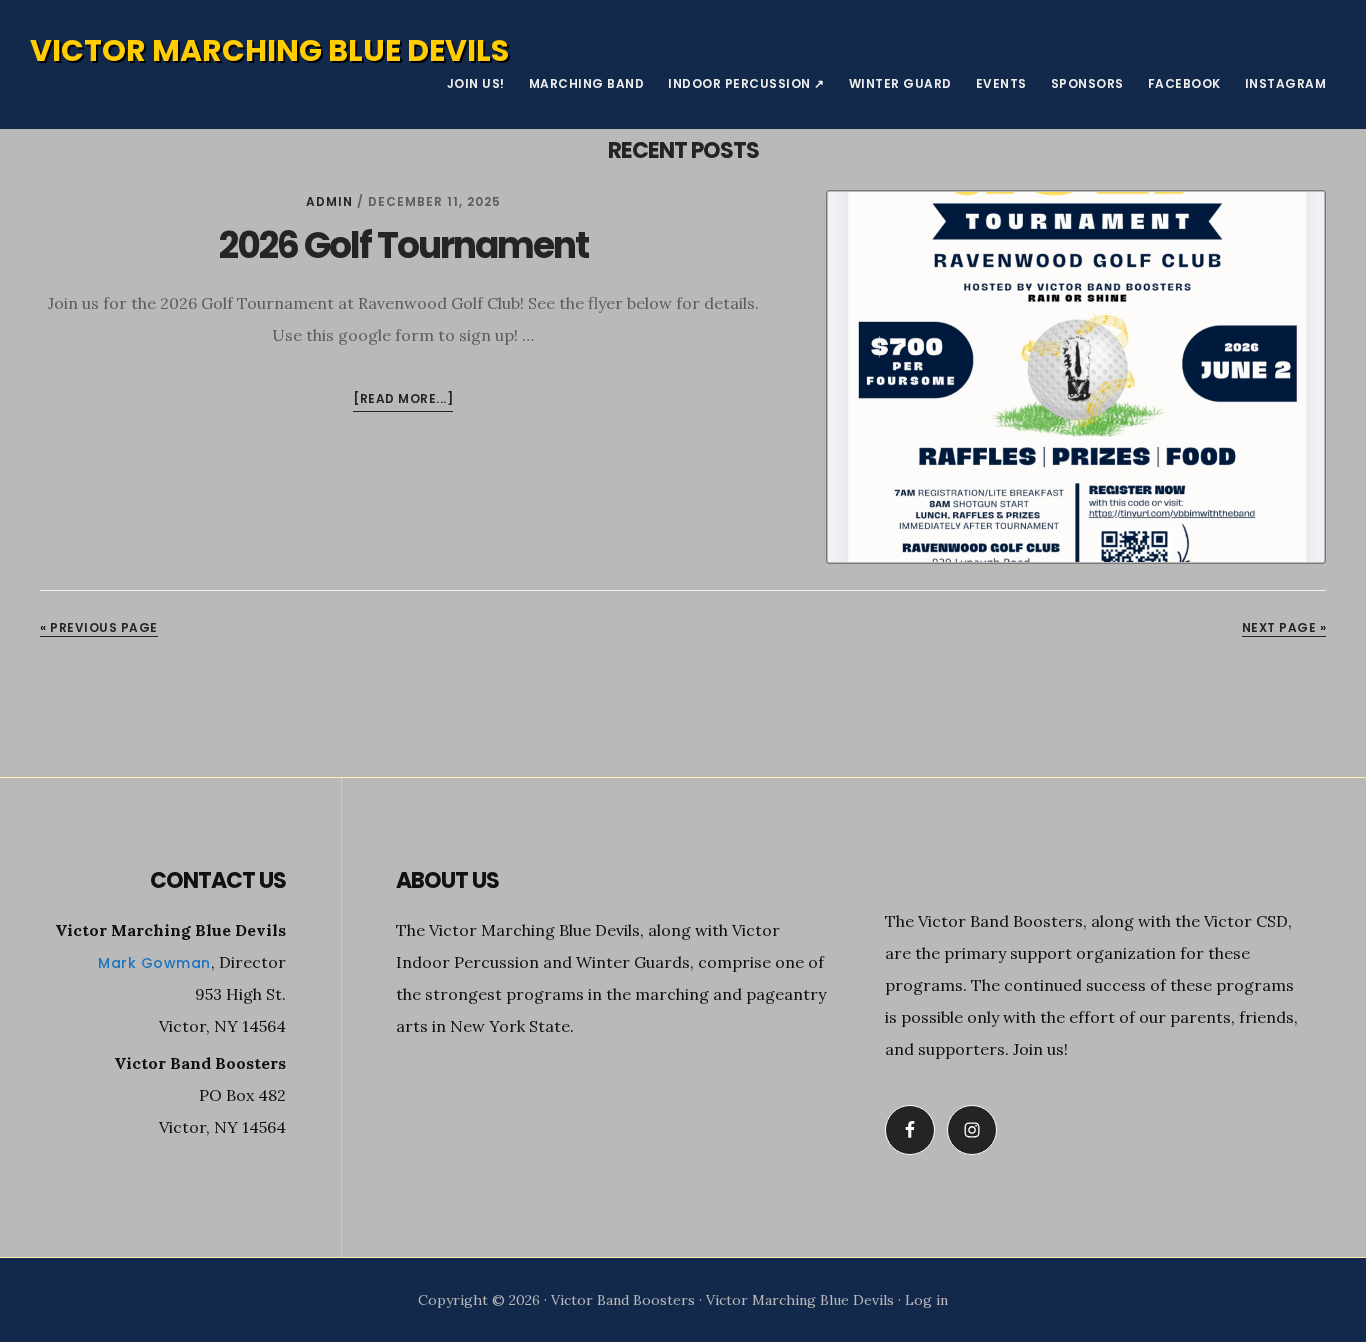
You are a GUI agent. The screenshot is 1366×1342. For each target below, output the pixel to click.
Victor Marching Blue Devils (269, 50)
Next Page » (1284, 627)
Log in (926, 1300)
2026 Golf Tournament (403, 245)
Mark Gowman (154, 963)
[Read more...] (403, 400)
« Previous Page (99, 627)
